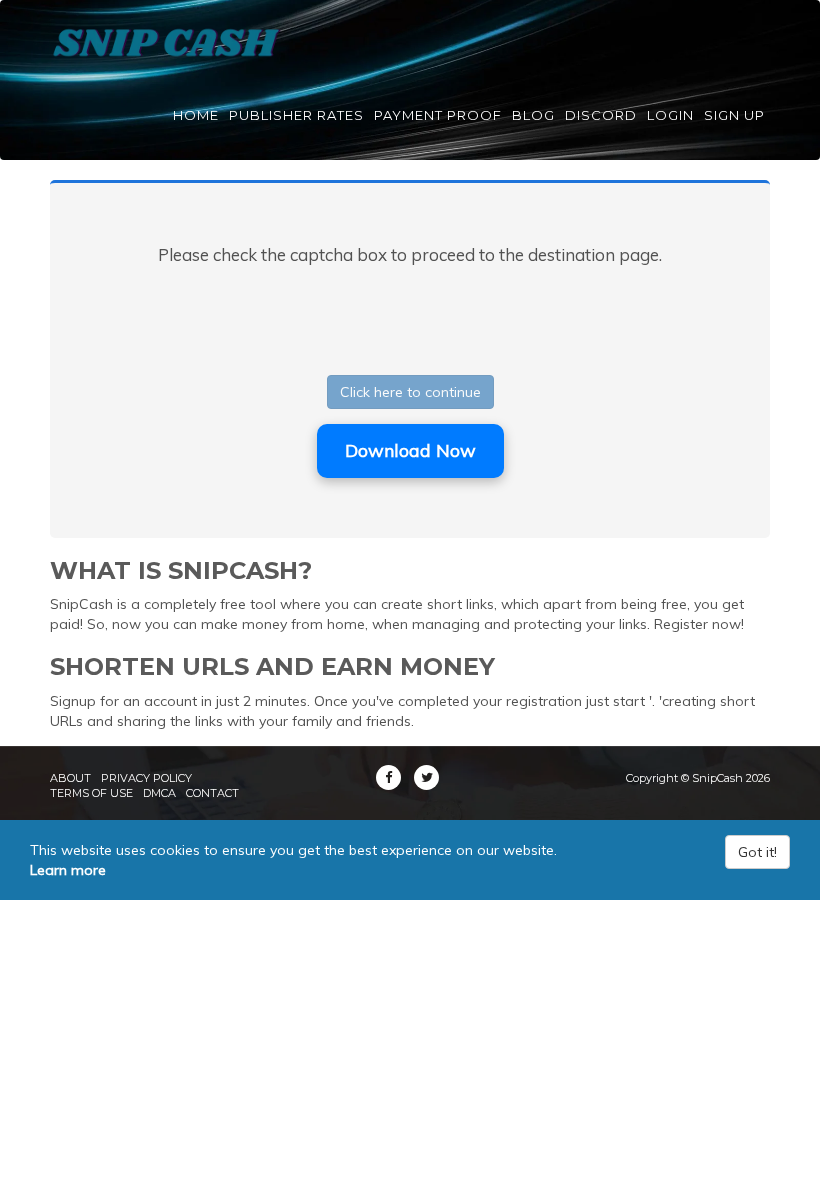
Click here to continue (410, 392)
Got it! (757, 852)
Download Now (410, 450)
